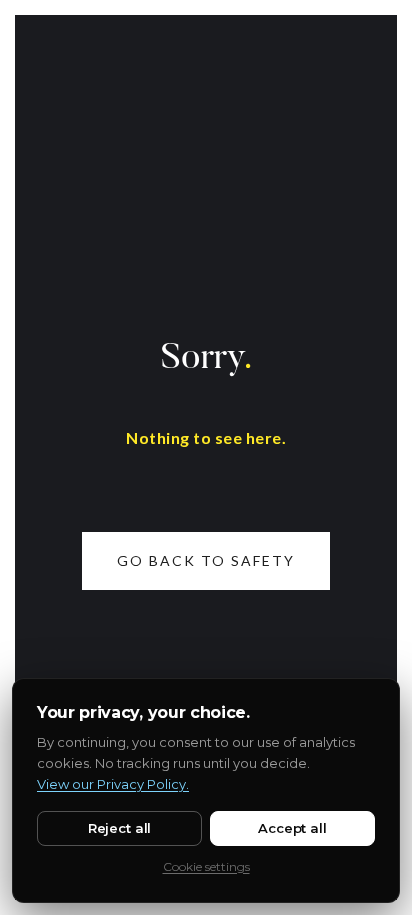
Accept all (292, 828)
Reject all (120, 828)
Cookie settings (206, 866)
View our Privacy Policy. (113, 784)
